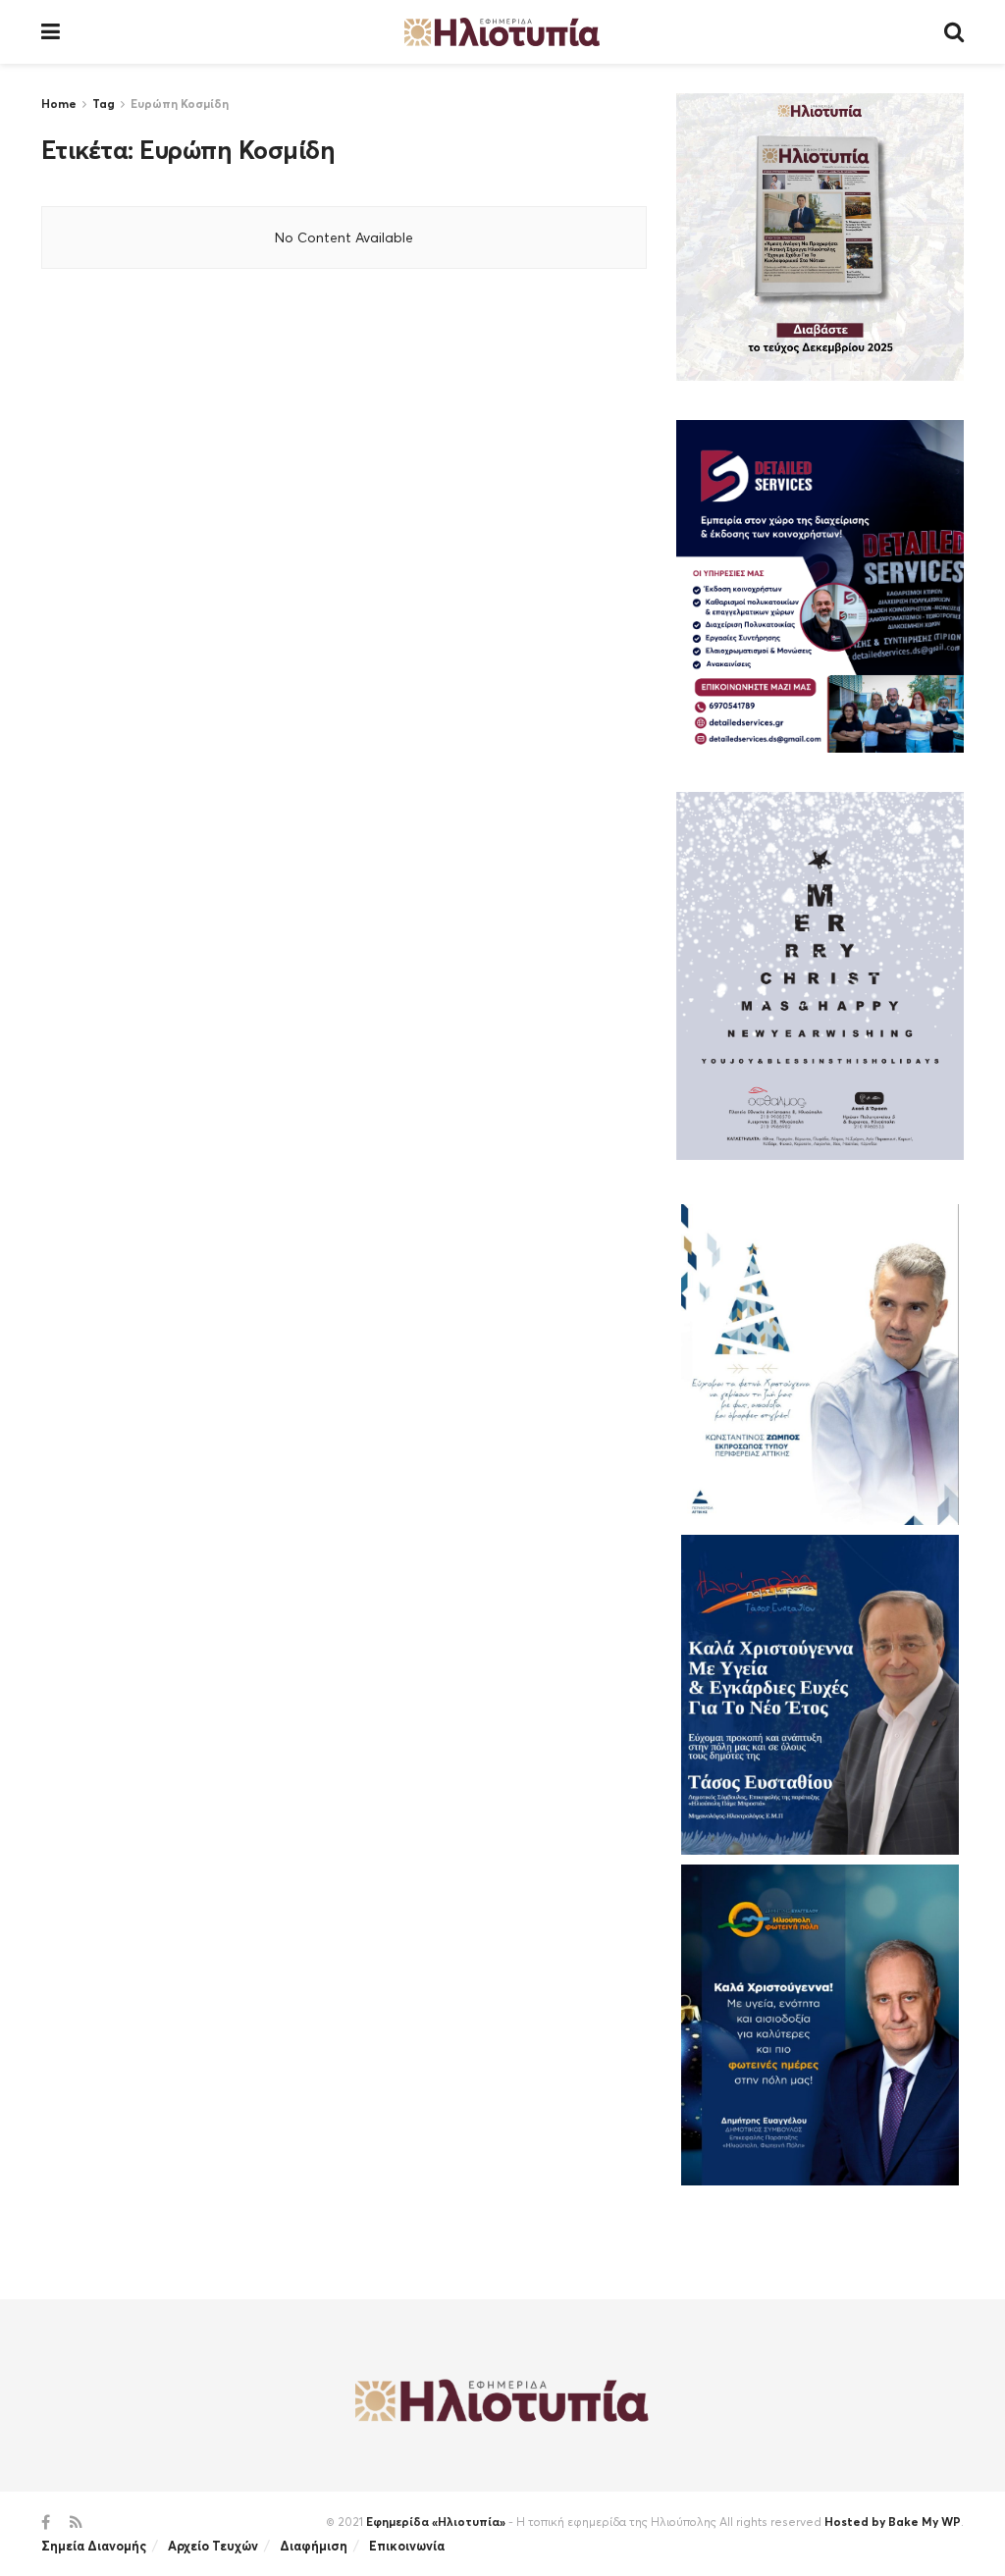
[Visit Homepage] (502, 32)
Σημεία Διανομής (94, 2546)
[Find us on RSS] (76, 2523)
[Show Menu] (51, 32)
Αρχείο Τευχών (213, 2546)
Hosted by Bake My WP (893, 2522)
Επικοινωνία (407, 2546)
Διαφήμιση (314, 2546)
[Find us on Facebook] (46, 2523)
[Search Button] (954, 32)
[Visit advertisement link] (820, 237)
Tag (104, 104)
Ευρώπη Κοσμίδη (180, 104)
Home (59, 104)
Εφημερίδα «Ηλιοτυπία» (436, 2522)
